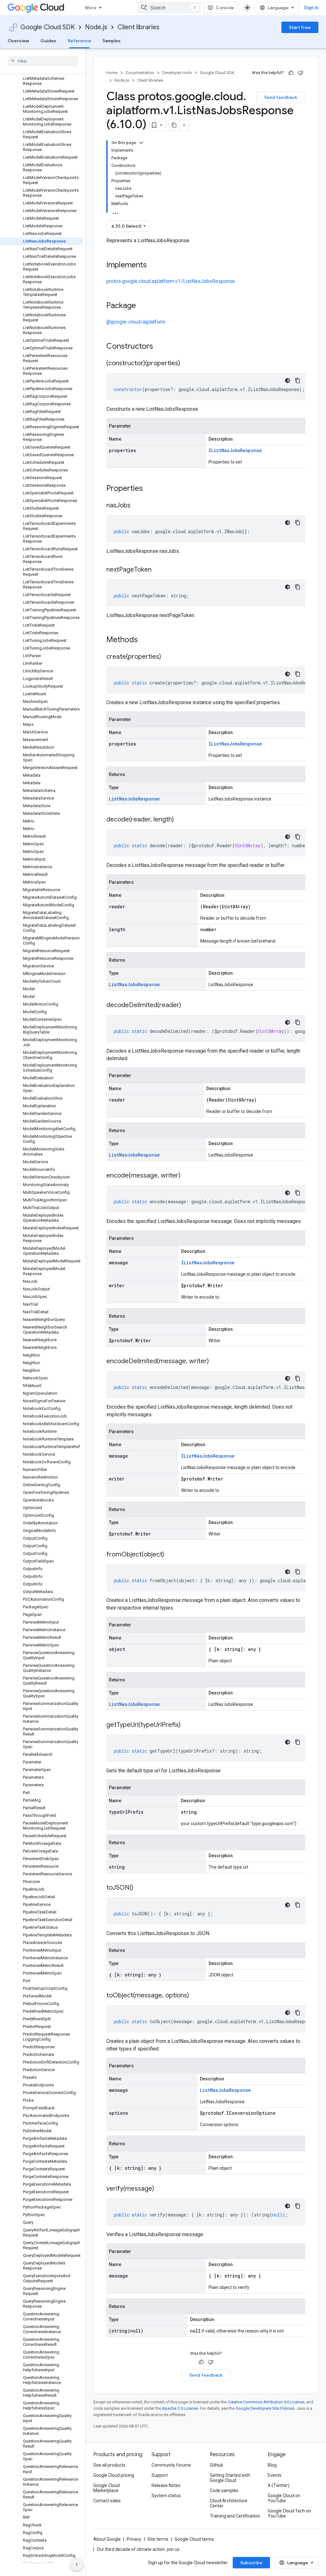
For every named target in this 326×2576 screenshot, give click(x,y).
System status (166, 2496)
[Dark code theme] (287, 381)
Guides (48, 41)
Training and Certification (235, 2516)
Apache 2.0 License (180, 2408)
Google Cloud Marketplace (106, 2488)
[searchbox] (43, 61)
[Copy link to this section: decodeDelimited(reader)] (188, 1006)
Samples (112, 41)
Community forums (171, 2465)
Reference (79, 41)
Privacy (134, 2539)
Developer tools (177, 73)
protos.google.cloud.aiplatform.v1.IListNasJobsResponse (171, 281)
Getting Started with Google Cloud (230, 2478)
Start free (300, 27)
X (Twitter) (279, 2485)
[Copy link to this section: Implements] (153, 265)
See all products (109, 2465)
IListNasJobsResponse (235, 450)
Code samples (224, 2490)
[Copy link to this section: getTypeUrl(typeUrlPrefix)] (187, 1725)
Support (160, 2475)
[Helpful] (291, 73)
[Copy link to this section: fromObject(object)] (171, 1555)
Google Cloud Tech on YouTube (289, 2513)
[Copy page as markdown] (174, 125)
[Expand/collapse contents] (141, 143)
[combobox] (169, 8)
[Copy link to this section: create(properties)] (167, 657)
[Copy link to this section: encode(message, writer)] (187, 1176)
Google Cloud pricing (114, 2475)
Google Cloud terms (194, 2539)
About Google (107, 2539)
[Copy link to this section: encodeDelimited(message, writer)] (215, 1362)
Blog (272, 2465)
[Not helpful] (301, 73)
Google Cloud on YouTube (284, 2498)
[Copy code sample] (298, 381)
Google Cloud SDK (48, 27)
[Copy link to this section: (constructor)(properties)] (187, 364)
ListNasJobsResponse (134, 799)
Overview (18, 41)
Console (225, 8)
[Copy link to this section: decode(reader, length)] (180, 820)
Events (275, 2475)
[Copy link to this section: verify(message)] (160, 2189)
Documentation (140, 73)
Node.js (96, 27)
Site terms (158, 2539)
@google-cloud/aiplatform (136, 322)
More (91, 8)
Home (112, 73)
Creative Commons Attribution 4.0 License (266, 2402)
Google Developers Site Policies (265, 2408)
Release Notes (166, 2485)
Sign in (311, 8)
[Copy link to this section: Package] (142, 306)
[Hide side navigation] (77, 2565)
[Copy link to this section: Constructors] (161, 347)
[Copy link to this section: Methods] (146, 640)
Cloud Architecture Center (229, 2503)
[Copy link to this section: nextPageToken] (158, 570)
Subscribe (251, 2563)
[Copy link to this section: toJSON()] (140, 1888)
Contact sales (107, 2501)
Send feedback (281, 97)
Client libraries (138, 27)
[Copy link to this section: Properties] (151, 489)
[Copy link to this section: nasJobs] (137, 506)
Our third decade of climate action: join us (138, 2549)
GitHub (216, 2465)
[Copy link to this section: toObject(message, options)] (195, 1996)
